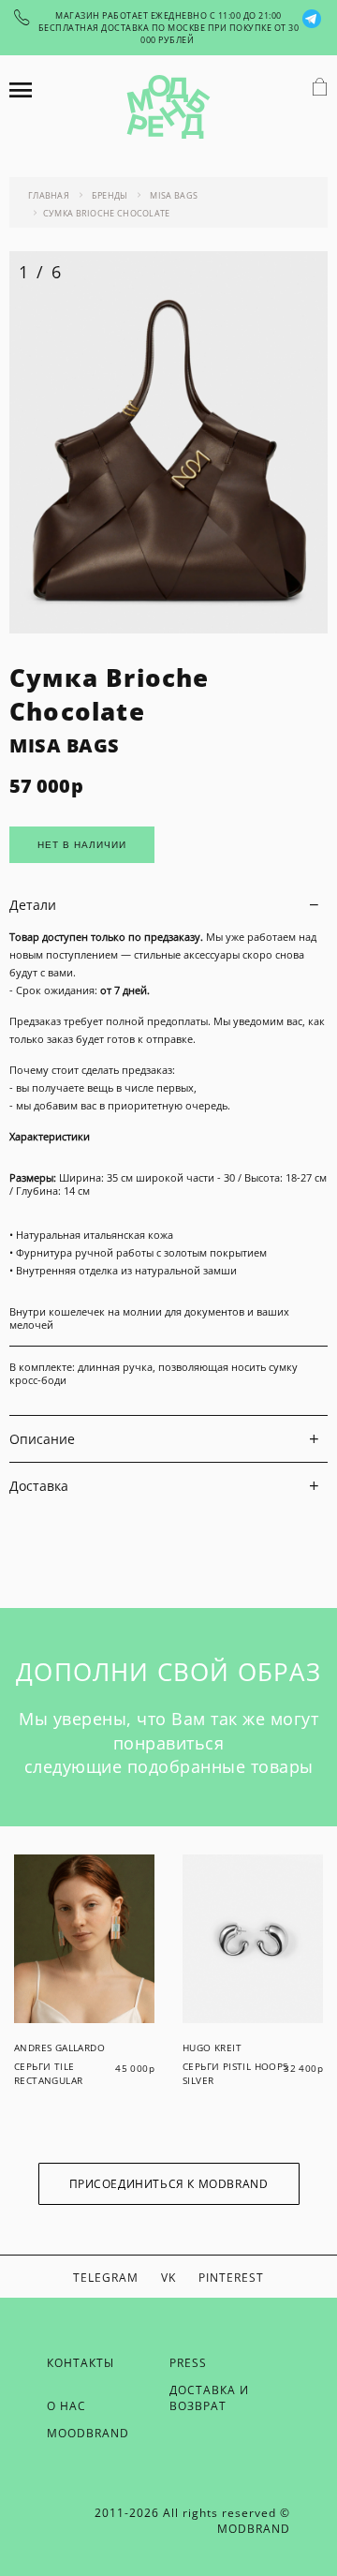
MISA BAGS (174, 195)
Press (188, 2363)
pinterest (231, 2278)
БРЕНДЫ (110, 195)
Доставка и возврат (209, 2398)
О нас (66, 2406)
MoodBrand (88, 2433)
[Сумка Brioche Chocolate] (168, 628)
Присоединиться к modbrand (169, 2184)
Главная (49, 195)
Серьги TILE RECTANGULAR (48, 2073)
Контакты (81, 2363)
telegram (106, 2278)
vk (168, 2278)
